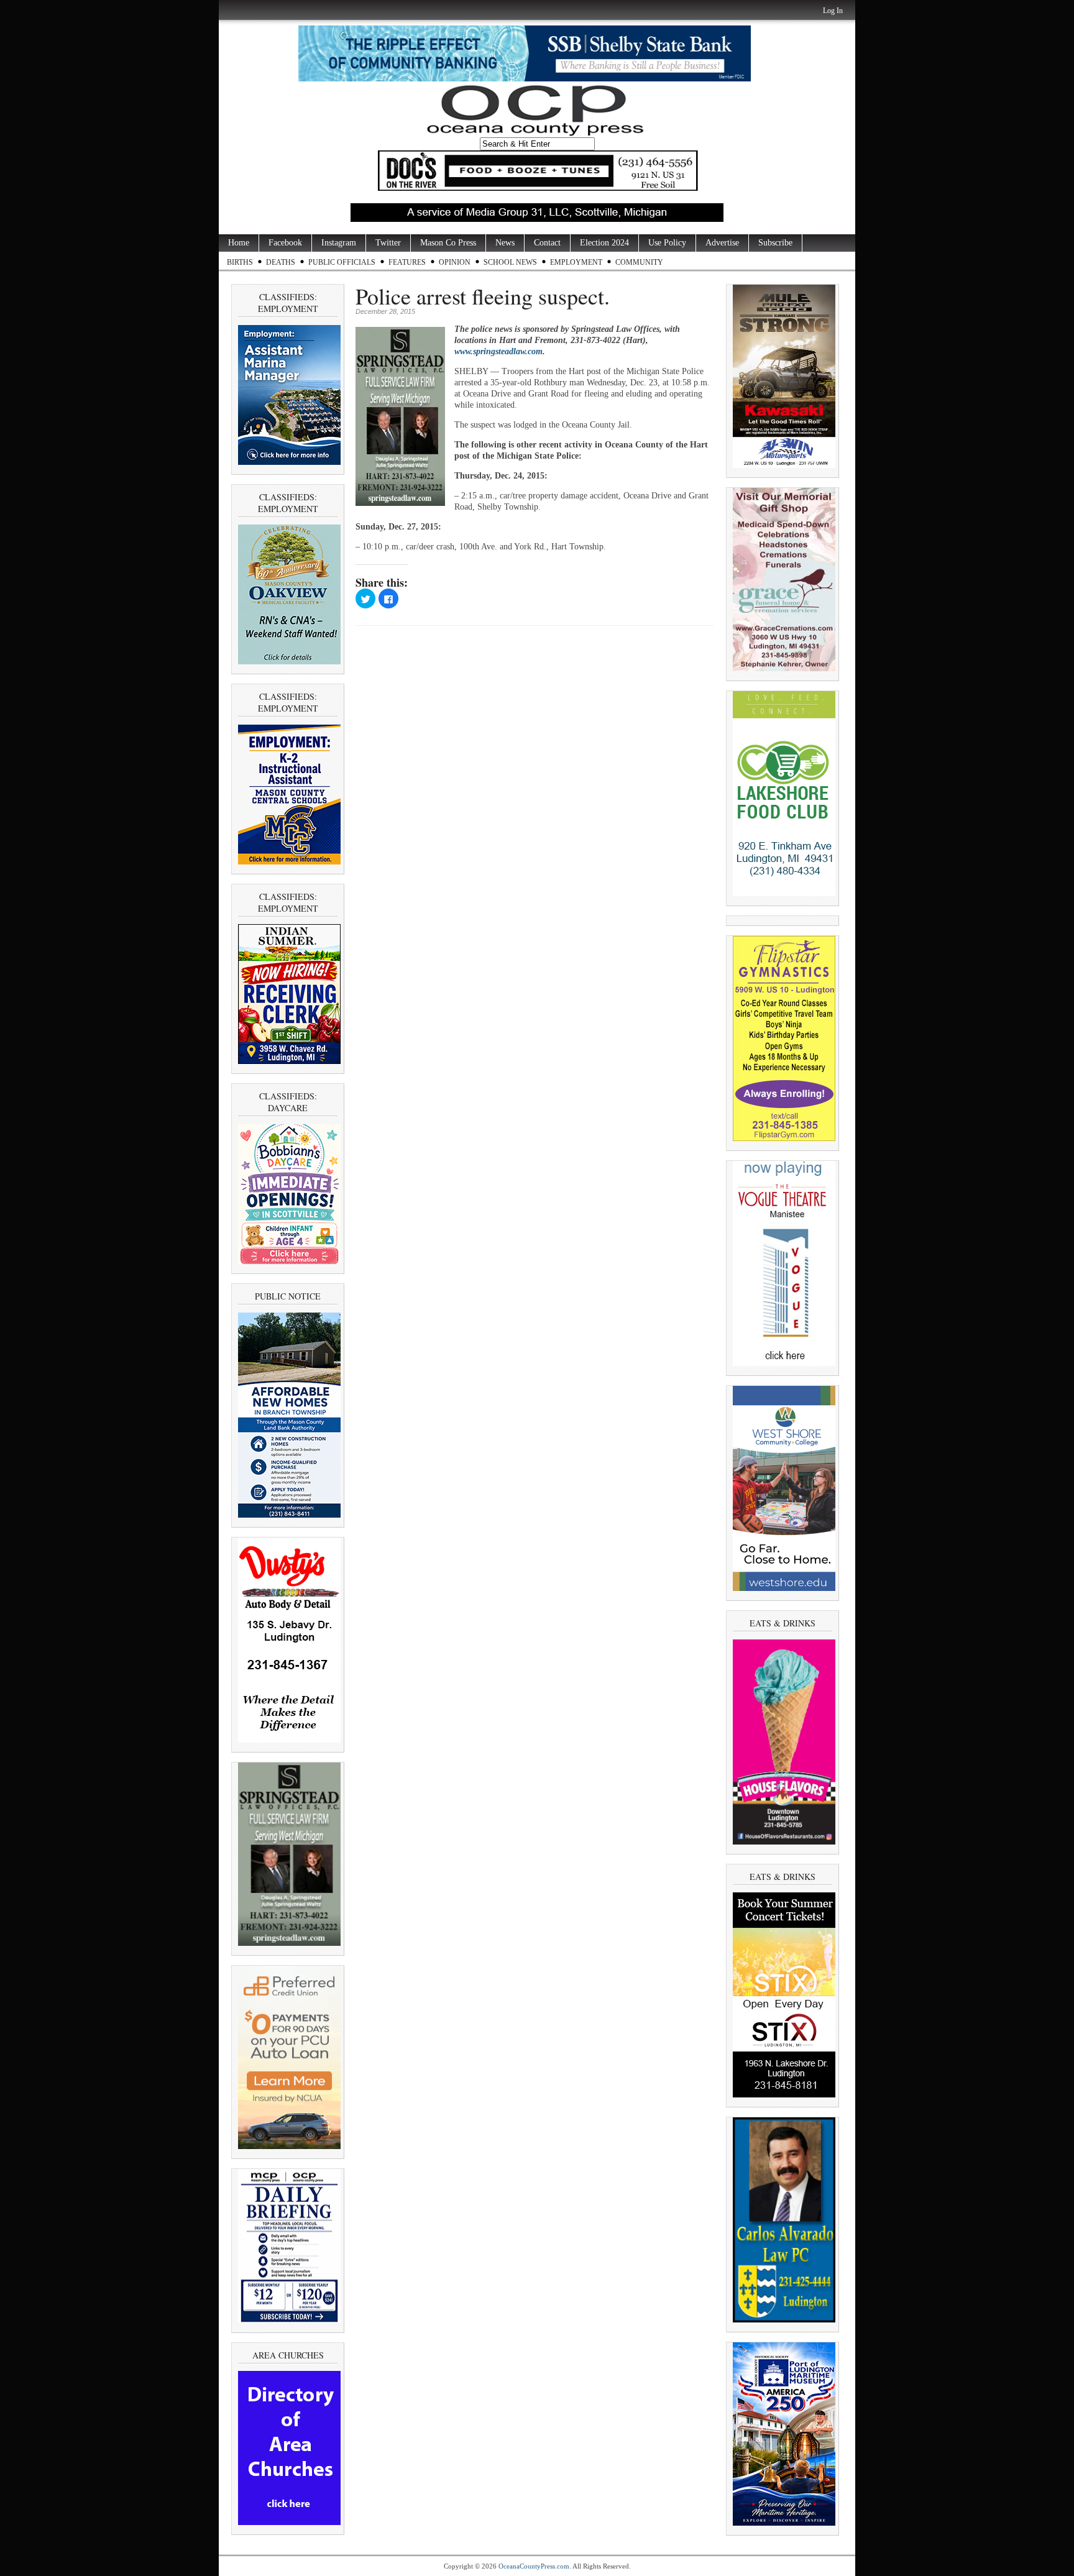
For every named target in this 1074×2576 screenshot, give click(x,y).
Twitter (388, 243)
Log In (833, 11)
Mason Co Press (448, 243)
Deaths (281, 262)
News (505, 243)
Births (240, 262)
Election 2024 (604, 243)
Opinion (455, 262)
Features (407, 262)
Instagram (339, 243)
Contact (547, 243)
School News (510, 262)
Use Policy (667, 243)
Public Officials (342, 262)
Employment (576, 262)
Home (239, 243)
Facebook (285, 243)
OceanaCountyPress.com (534, 2566)
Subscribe (775, 243)
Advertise (722, 243)
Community (639, 262)
